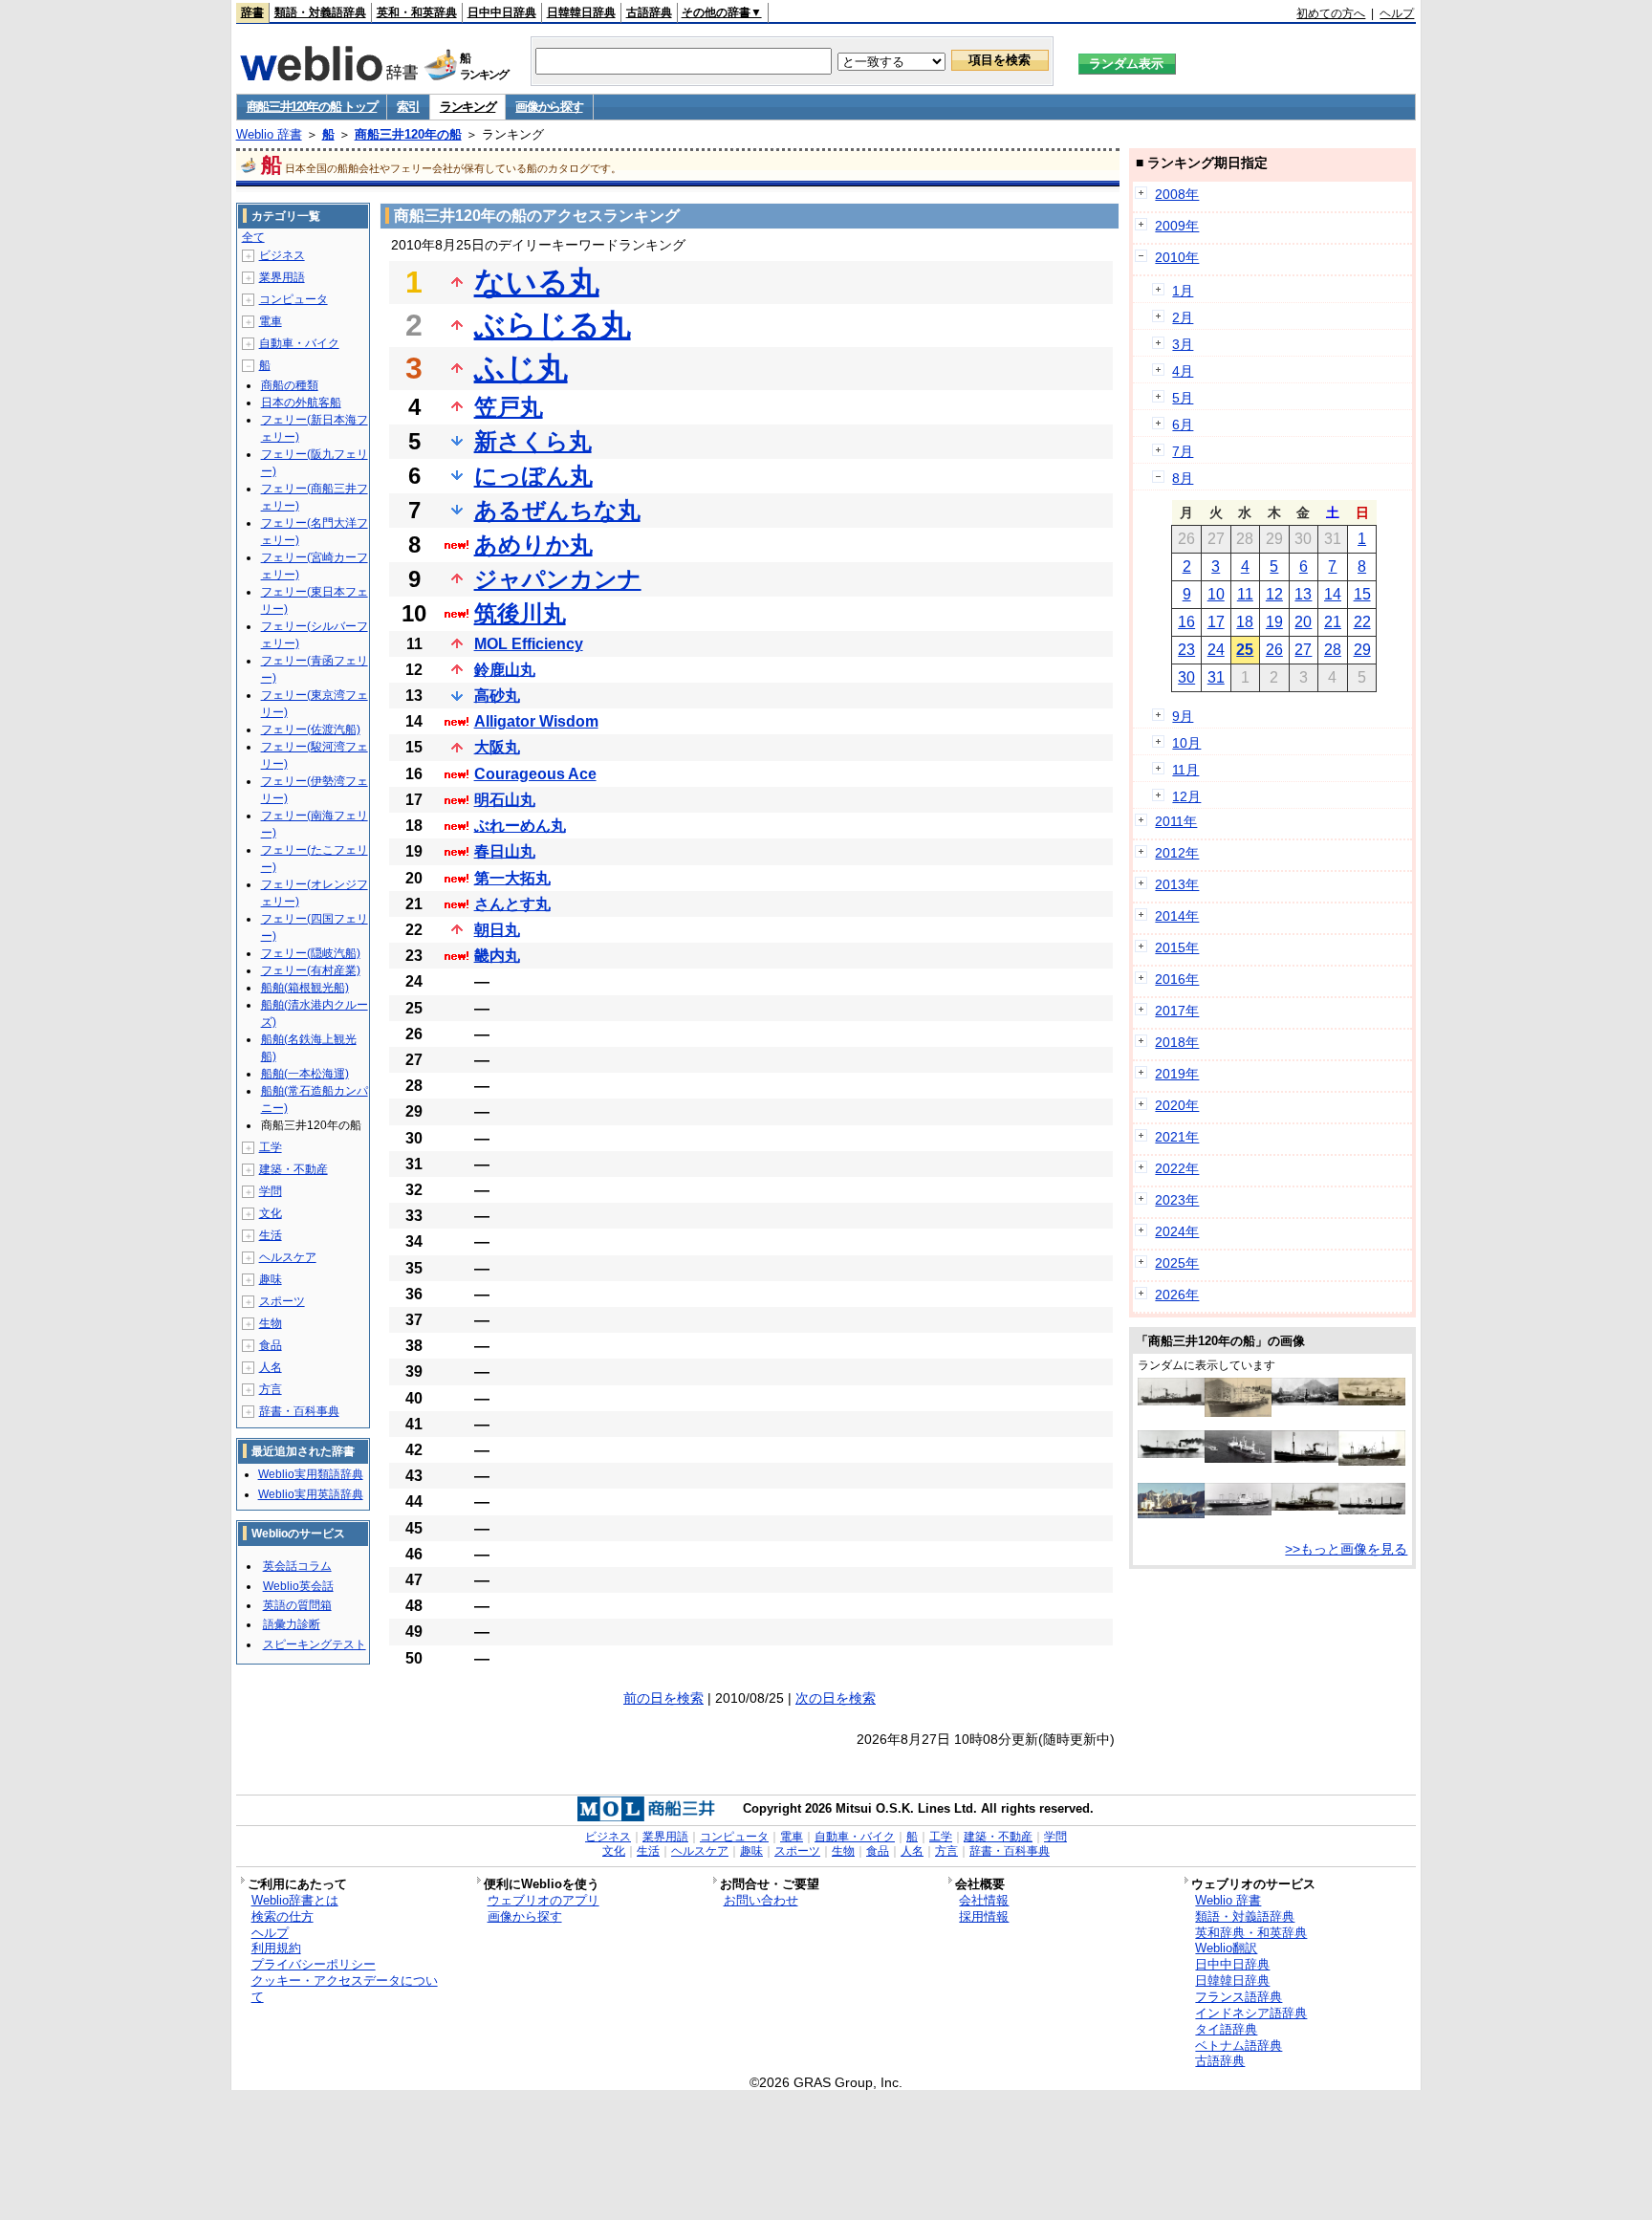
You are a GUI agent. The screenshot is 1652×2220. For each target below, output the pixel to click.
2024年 (1177, 1231)
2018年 (1177, 1042)
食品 (271, 1345)
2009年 (1177, 226)
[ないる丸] (1238, 1458)
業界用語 (282, 277)
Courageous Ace (535, 774)
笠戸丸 (509, 407)
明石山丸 (505, 800)
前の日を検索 (663, 1698)
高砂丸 (497, 696)
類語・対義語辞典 (320, 12)
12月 (1186, 796)
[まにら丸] (1171, 1401)
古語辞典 (649, 12)
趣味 (271, 1279)
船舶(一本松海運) (305, 1074)
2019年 (1177, 1074)
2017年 (1177, 1011)
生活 (271, 1235)
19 (1274, 622)
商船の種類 (290, 385)
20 (1303, 622)
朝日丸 (497, 930)
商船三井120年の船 (408, 134)
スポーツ (282, 1301)
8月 (1183, 478)
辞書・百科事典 (299, 1411)
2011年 (1176, 821)
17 (1216, 622)
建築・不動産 (293, 1169)
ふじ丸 (521, 368)
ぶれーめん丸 (520, 826)
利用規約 (276, 1948)
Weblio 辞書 (269, 134)
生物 (271, 1323)
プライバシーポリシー (314, 1964)
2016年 (1177, 979)
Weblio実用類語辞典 (311, 1474)
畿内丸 (497, 956)
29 (1362, 650)
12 (1274, 594)
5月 (1183, 398)
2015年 (1177, 947)
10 (1216, 594)
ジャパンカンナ (558, 579)
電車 (271, 321)
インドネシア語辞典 (1251, 2013)
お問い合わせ (761, 1900)
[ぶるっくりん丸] (1238, 1511)
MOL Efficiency (529, 644)
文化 (271, 1213)
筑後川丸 (520, 613)
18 (1245, 622)
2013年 (1177, 884)
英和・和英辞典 (417, 12)
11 (1245, 594)
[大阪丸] (1372, 1401)
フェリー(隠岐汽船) (311, 953)
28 (1333, 650)
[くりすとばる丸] (1171, 1513)
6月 (1183, 424)
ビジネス (282, 255)
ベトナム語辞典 (1239, 2046)
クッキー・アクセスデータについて (345, 1989)
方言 (271, 1389)
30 (1186, 677)
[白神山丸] (1171, 1453)
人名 (271, 1367)
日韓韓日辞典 (581, 12)
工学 (271, 1147)
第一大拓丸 (512, 878)
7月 (1183, 451)
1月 (1183, 291)
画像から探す (549, 107)
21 (1333, 622)
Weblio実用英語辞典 (311, 1494)
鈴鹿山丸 (505, 670)
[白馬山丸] (1372, 1461)
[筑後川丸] (1305, 1506)
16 (1186, 622)
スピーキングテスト (315, 1644)
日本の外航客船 (301, 403)
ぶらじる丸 (553, 325)
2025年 (1177, 1263)
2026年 (1177, 1295)
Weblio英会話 (298, 1586)
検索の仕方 (283, 1916)
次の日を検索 (836, 1698)
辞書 (252, 12)
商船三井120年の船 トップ (312, 107)
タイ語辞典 (1226, 2029)
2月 (1183, 317)
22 (1362, 622)
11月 (1185, 770)
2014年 (1177, 916)
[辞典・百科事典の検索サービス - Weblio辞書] (329, 76)
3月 (1183, 344)
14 (1333, 594)
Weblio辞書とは (295, 1900)
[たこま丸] (1305, 1458)
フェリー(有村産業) (311, 970)
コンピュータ (293, 299)
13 (1303, 594)
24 (1216, 650)
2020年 (1177, 1105)
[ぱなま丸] (1238, 1412)
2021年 (1177, 1137)
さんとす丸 (512, 904)
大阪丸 (497, 747)
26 (1274, 650)
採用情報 (984, 1916)
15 (1362, 594)
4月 (1183, 371)
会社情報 (984, 1900)
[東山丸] (1372, 1510)
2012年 (1177, 853)
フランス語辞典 (1239, 1997)
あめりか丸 (533, 544)
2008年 (1177, 194)
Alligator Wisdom (536, 721)
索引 (408, 107)
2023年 (1177, 1200)
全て (253, 237)
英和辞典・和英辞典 (1251, 1933)
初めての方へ (1331, 13)
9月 (1183, 716)
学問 (271, 1191)
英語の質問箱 (297, 1605)
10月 (1186, 743)
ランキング (468, 107)
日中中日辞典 (502, 12)
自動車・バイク (299, 343)
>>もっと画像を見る (1346, 1549)
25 (1245, 650)
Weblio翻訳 (1226, 1948)
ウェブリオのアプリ (543, 1900)
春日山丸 (505, 851)
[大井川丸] (1305, 1401)
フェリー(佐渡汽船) (311, 729)
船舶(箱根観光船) (305, 988)
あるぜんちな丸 (557, 510)
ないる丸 (537, 282)
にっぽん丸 (533, 476)
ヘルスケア (288, 1257)
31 (1216, 677)
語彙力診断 (292, 1624)
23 (1186, 650)
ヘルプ (1397, 13)
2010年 (1177, 257)
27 (1303, 650)
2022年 (1177, 1168)
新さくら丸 (533, 441)
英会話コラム (297, 1566)
